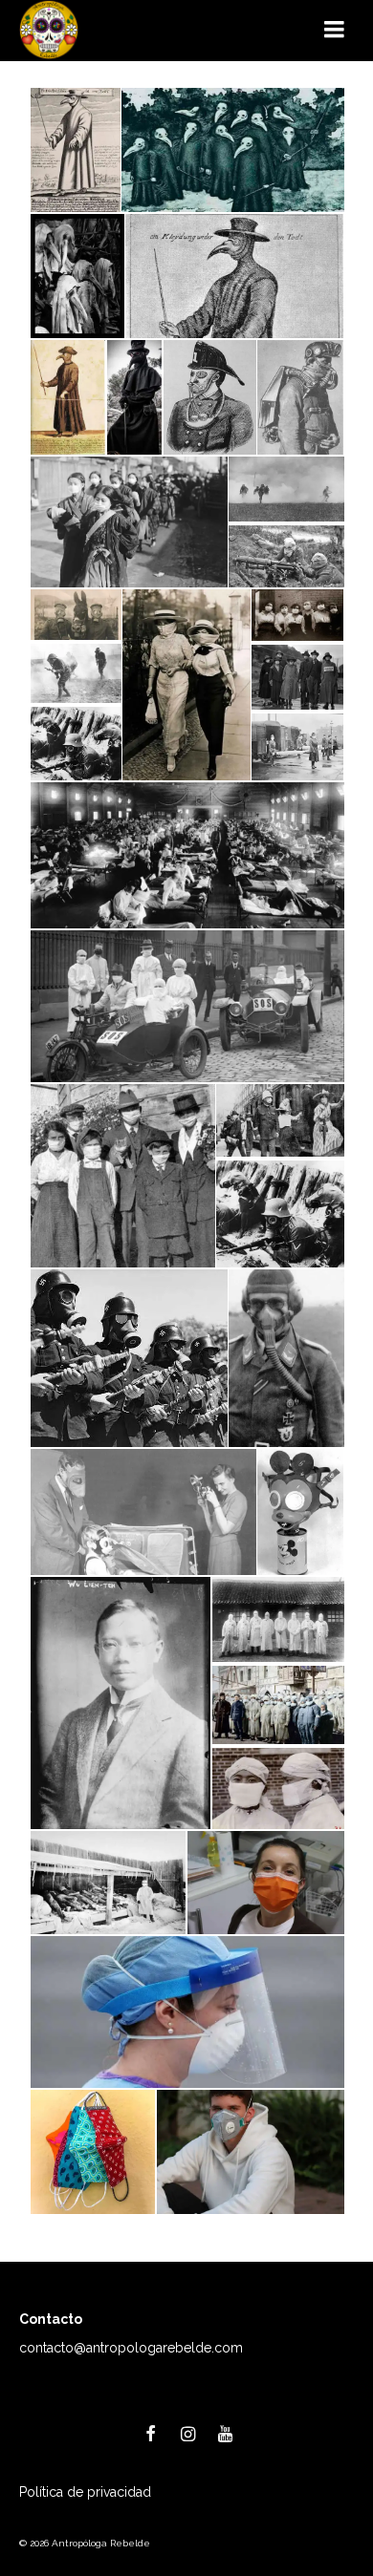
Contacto (51, 2319)
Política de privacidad (85, 2492)
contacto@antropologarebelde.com (131, 2348)
